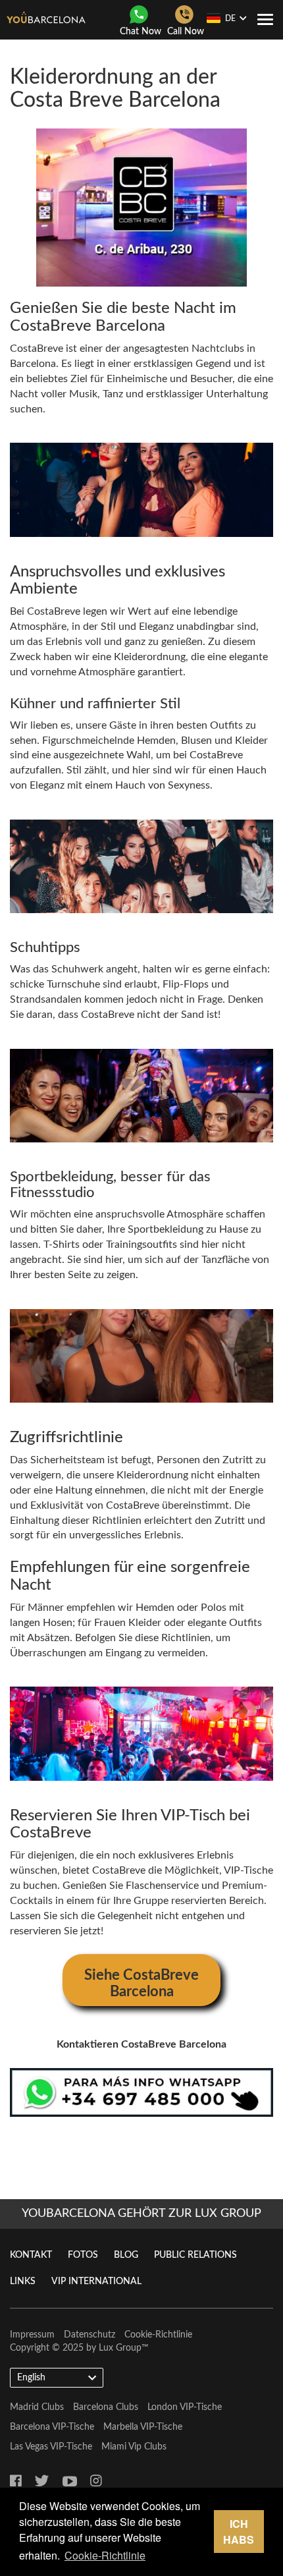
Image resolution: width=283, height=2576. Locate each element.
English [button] (31, 2378)
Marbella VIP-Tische (143, 2427)
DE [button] (230, 18)
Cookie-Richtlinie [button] (105, 2555)
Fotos (83, 2255)
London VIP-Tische (185, 2407)
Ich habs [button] (239, 2532)
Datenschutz (90, 2335)
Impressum (32, 2335)
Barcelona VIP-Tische (52, 2427)
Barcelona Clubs (106, 2407)
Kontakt (31, 2255)
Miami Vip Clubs (134, 2447)
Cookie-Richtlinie (158, 2335)
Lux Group (120, 2348)
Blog (126, 2255)
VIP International (96, 2282)
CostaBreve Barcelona (88, 326)
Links (23, 2282)
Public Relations (195, 2255)
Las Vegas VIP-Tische (51, 2447)
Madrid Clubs (37, 2407)
